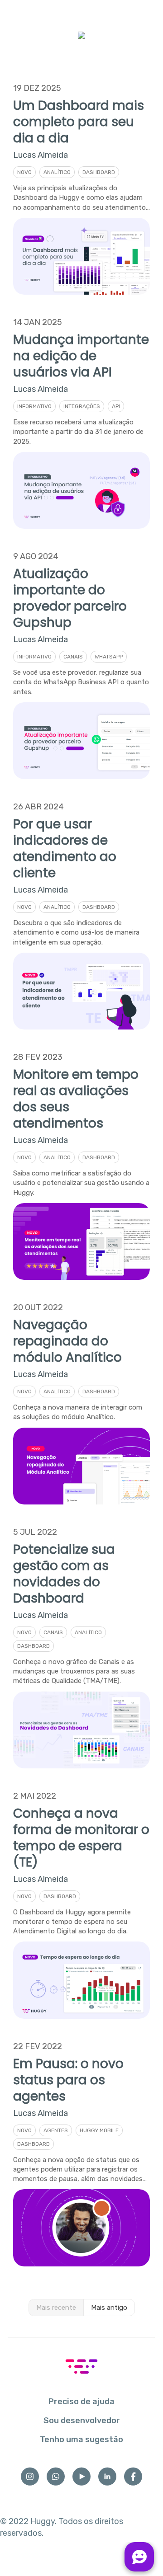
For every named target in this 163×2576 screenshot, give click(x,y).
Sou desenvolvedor (82, 2421)
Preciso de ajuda (81, 2402)
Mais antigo (109, 2308)
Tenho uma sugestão (81, 2440)
